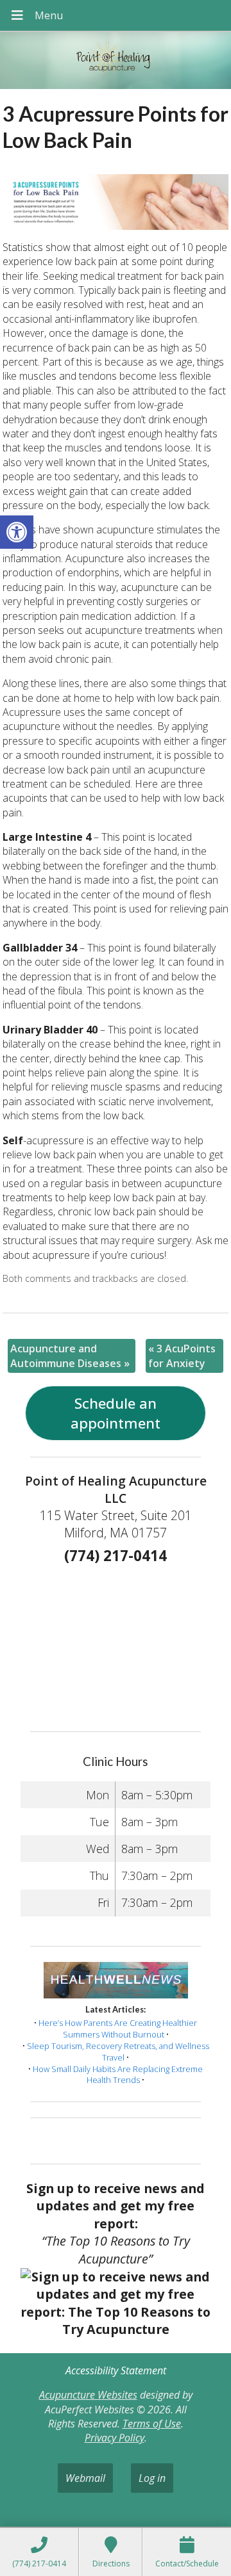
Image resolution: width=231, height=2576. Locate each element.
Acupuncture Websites (88, 2395)
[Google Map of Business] (116, 1644)
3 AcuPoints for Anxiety (182, 1356)
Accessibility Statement (116, 2370)
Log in (152, 2478)
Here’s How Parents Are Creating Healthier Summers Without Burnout (118, 2029)
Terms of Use (152, 2424)
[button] (17, 532)
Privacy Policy (115, 2438)
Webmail (85, 2478)
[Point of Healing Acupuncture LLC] (116, 62)
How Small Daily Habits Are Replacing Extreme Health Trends (118, 2075)
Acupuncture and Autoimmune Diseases (70, 1356)
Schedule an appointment (116, 1413)
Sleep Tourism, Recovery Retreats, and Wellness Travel (118, 2052)
